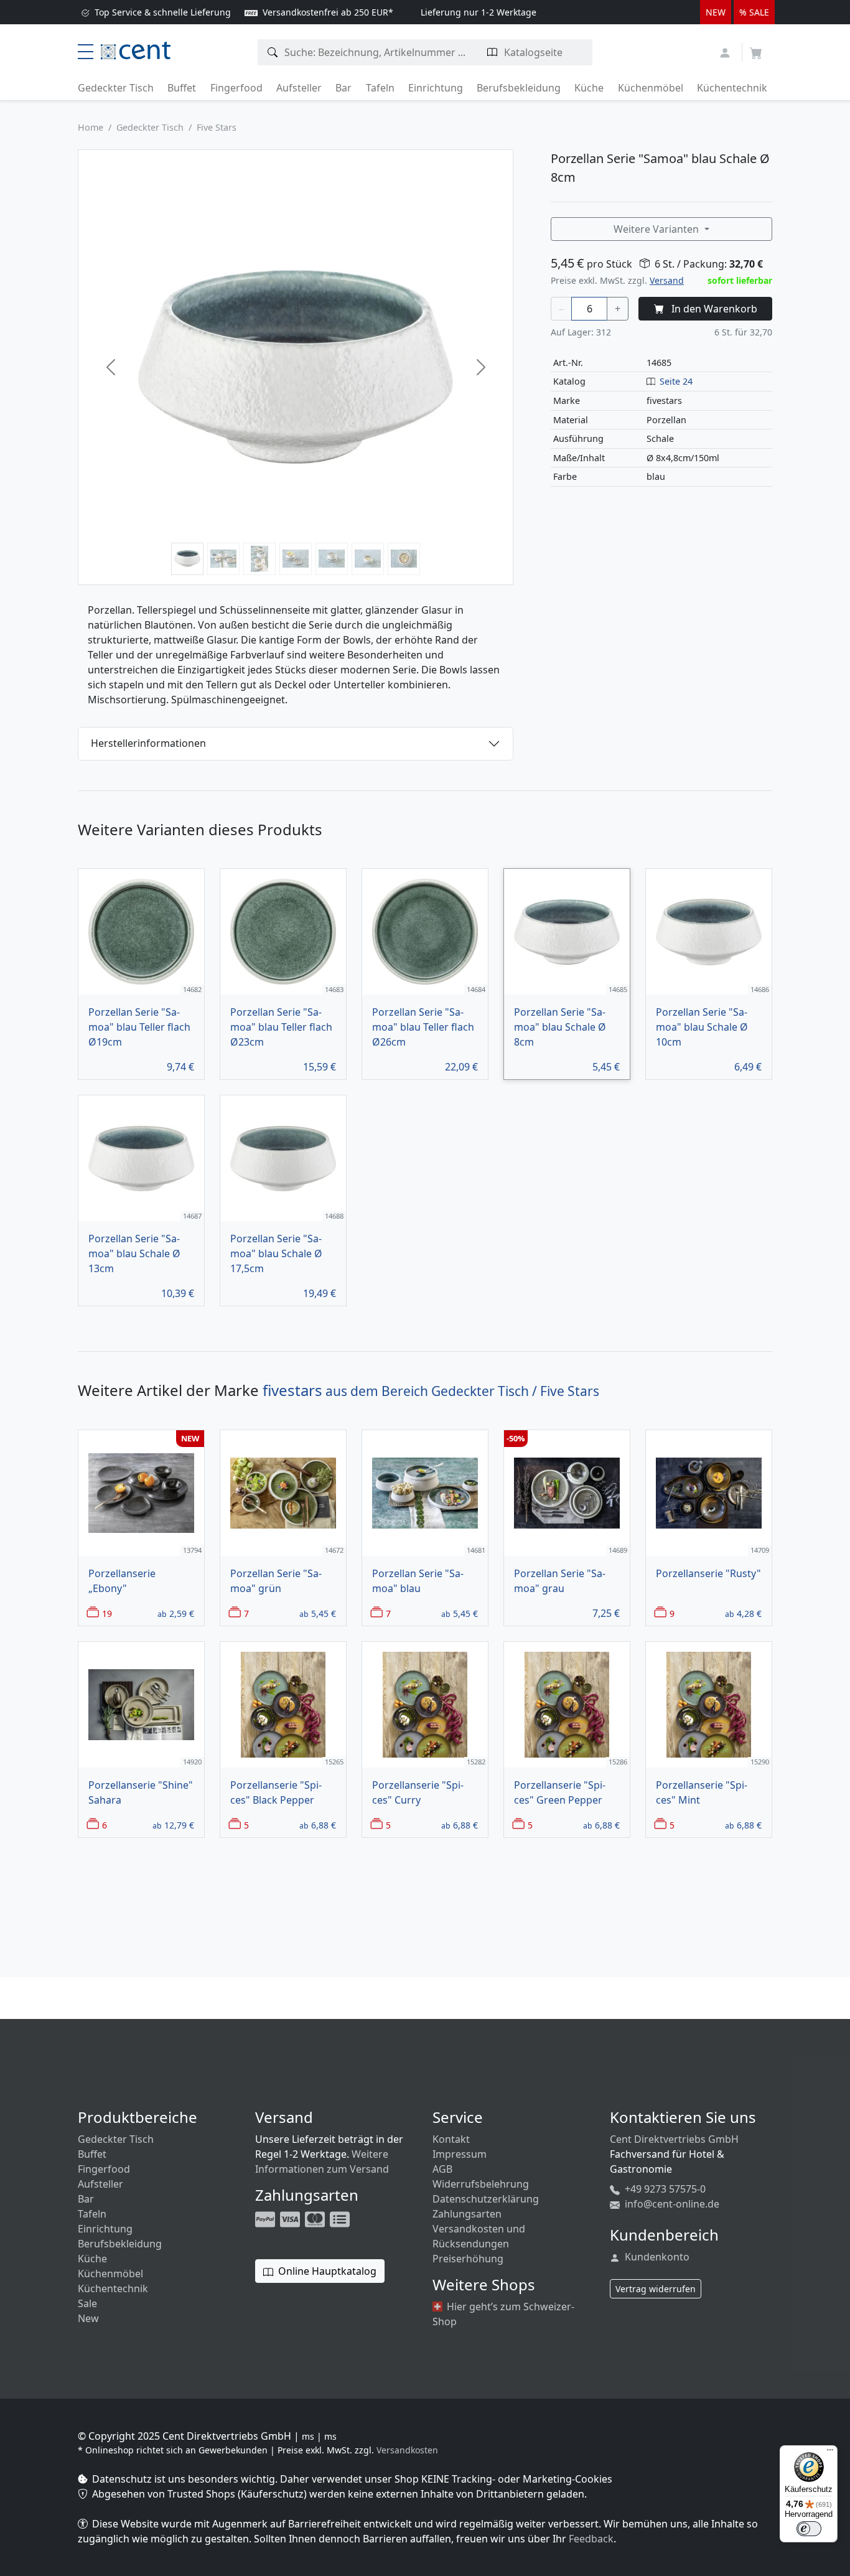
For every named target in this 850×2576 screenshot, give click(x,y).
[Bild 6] (368, 559)
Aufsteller (299, 88)
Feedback (591, 2539)
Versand (667, 280)
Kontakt (451, 2139)
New (88, 2318)
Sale (87, 2303)
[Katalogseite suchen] (493, 52)
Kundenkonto (656, 2257)
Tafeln (380, 88)
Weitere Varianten (657, 229)
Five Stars (217, 127)
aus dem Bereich (431, 1391)
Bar (343, 88)
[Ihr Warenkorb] (756, 49)
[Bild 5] (332, 559)
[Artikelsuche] (273, 52)
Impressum (460, 2154)
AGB (442, 2169)
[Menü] (830, 2453)
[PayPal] (266, 2218)
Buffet (182, 88)
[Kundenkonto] (726, 51)
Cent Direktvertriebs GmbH (674, 2139)
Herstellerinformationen (148, 743)
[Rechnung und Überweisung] (341, 2218)
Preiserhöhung (468, 2259)
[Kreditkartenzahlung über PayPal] (291, 2218)
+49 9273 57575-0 (664, 2189)
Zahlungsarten (467, 2214)
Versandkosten (407, 2450)
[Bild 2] (223, 559)
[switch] (809, 2529)
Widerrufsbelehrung (481, 2184)
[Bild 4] (296, 559)
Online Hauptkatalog (326, 2271)
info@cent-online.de (671, 2204)
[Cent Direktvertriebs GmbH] (136, 49)
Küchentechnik (732, 88)
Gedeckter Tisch (116, 88)
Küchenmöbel (651, 88)
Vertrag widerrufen (656, 2289)
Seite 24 (676, 381)
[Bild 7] (404, 559)
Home (91, 127)
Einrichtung (436, 88)
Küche (589, 88)
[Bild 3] (259, 559)
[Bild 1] (187, 559)
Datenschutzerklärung (486, 2199)
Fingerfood (236, 88)
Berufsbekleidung (519, 88)
